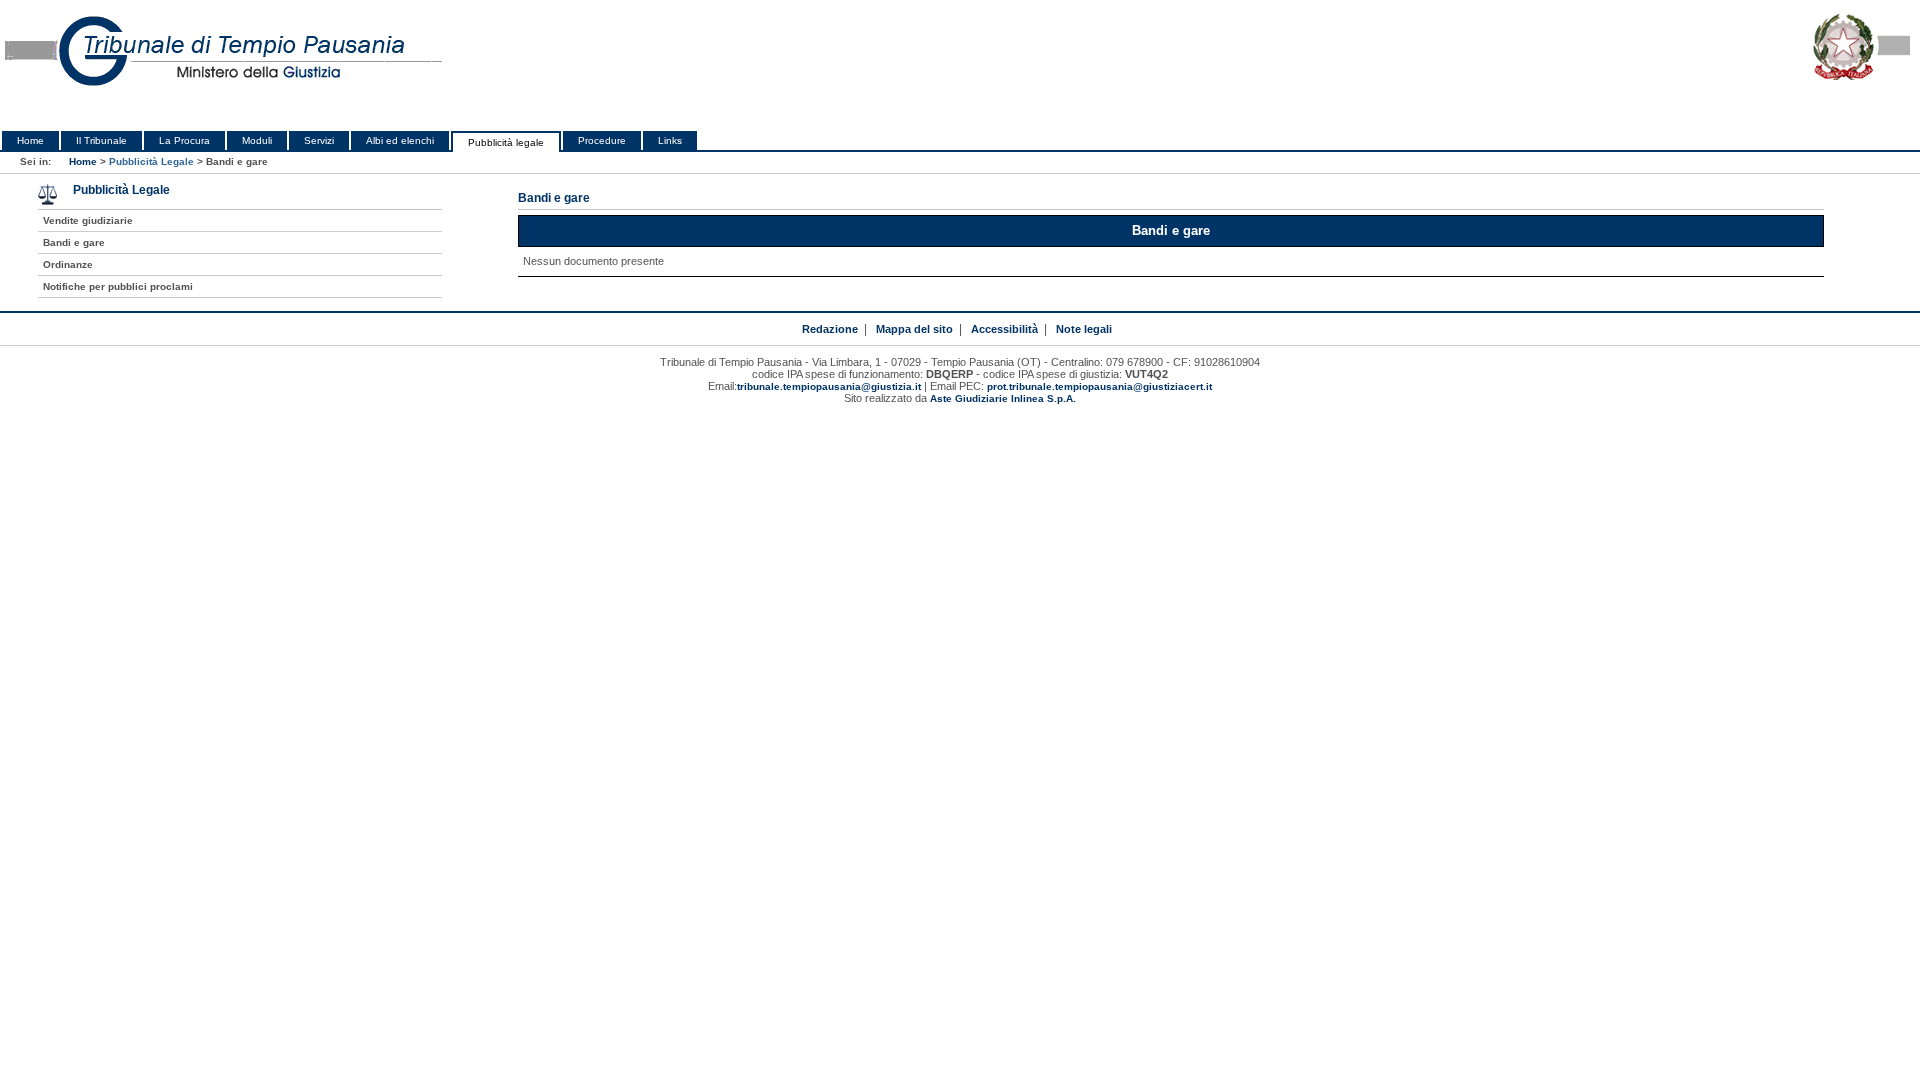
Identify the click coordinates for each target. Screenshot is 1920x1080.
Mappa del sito (914, 329)
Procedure (602, 140)
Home (30, 140)
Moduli (257, 140)
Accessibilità (1004, 329)
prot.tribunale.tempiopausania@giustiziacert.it (1099, 386)
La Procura (184, 140)
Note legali (1084, 329)
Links (670, 140)
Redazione (830, 329)
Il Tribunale (101, 140)
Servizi (319, 140)
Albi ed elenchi (400, 140)
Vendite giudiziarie (88, 220)
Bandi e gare (74, 242)
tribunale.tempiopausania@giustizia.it (829, 386)
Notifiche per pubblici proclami (118, 286)
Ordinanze (68, 264)
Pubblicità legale (506, 142)
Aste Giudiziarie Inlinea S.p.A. (1003, 398)
